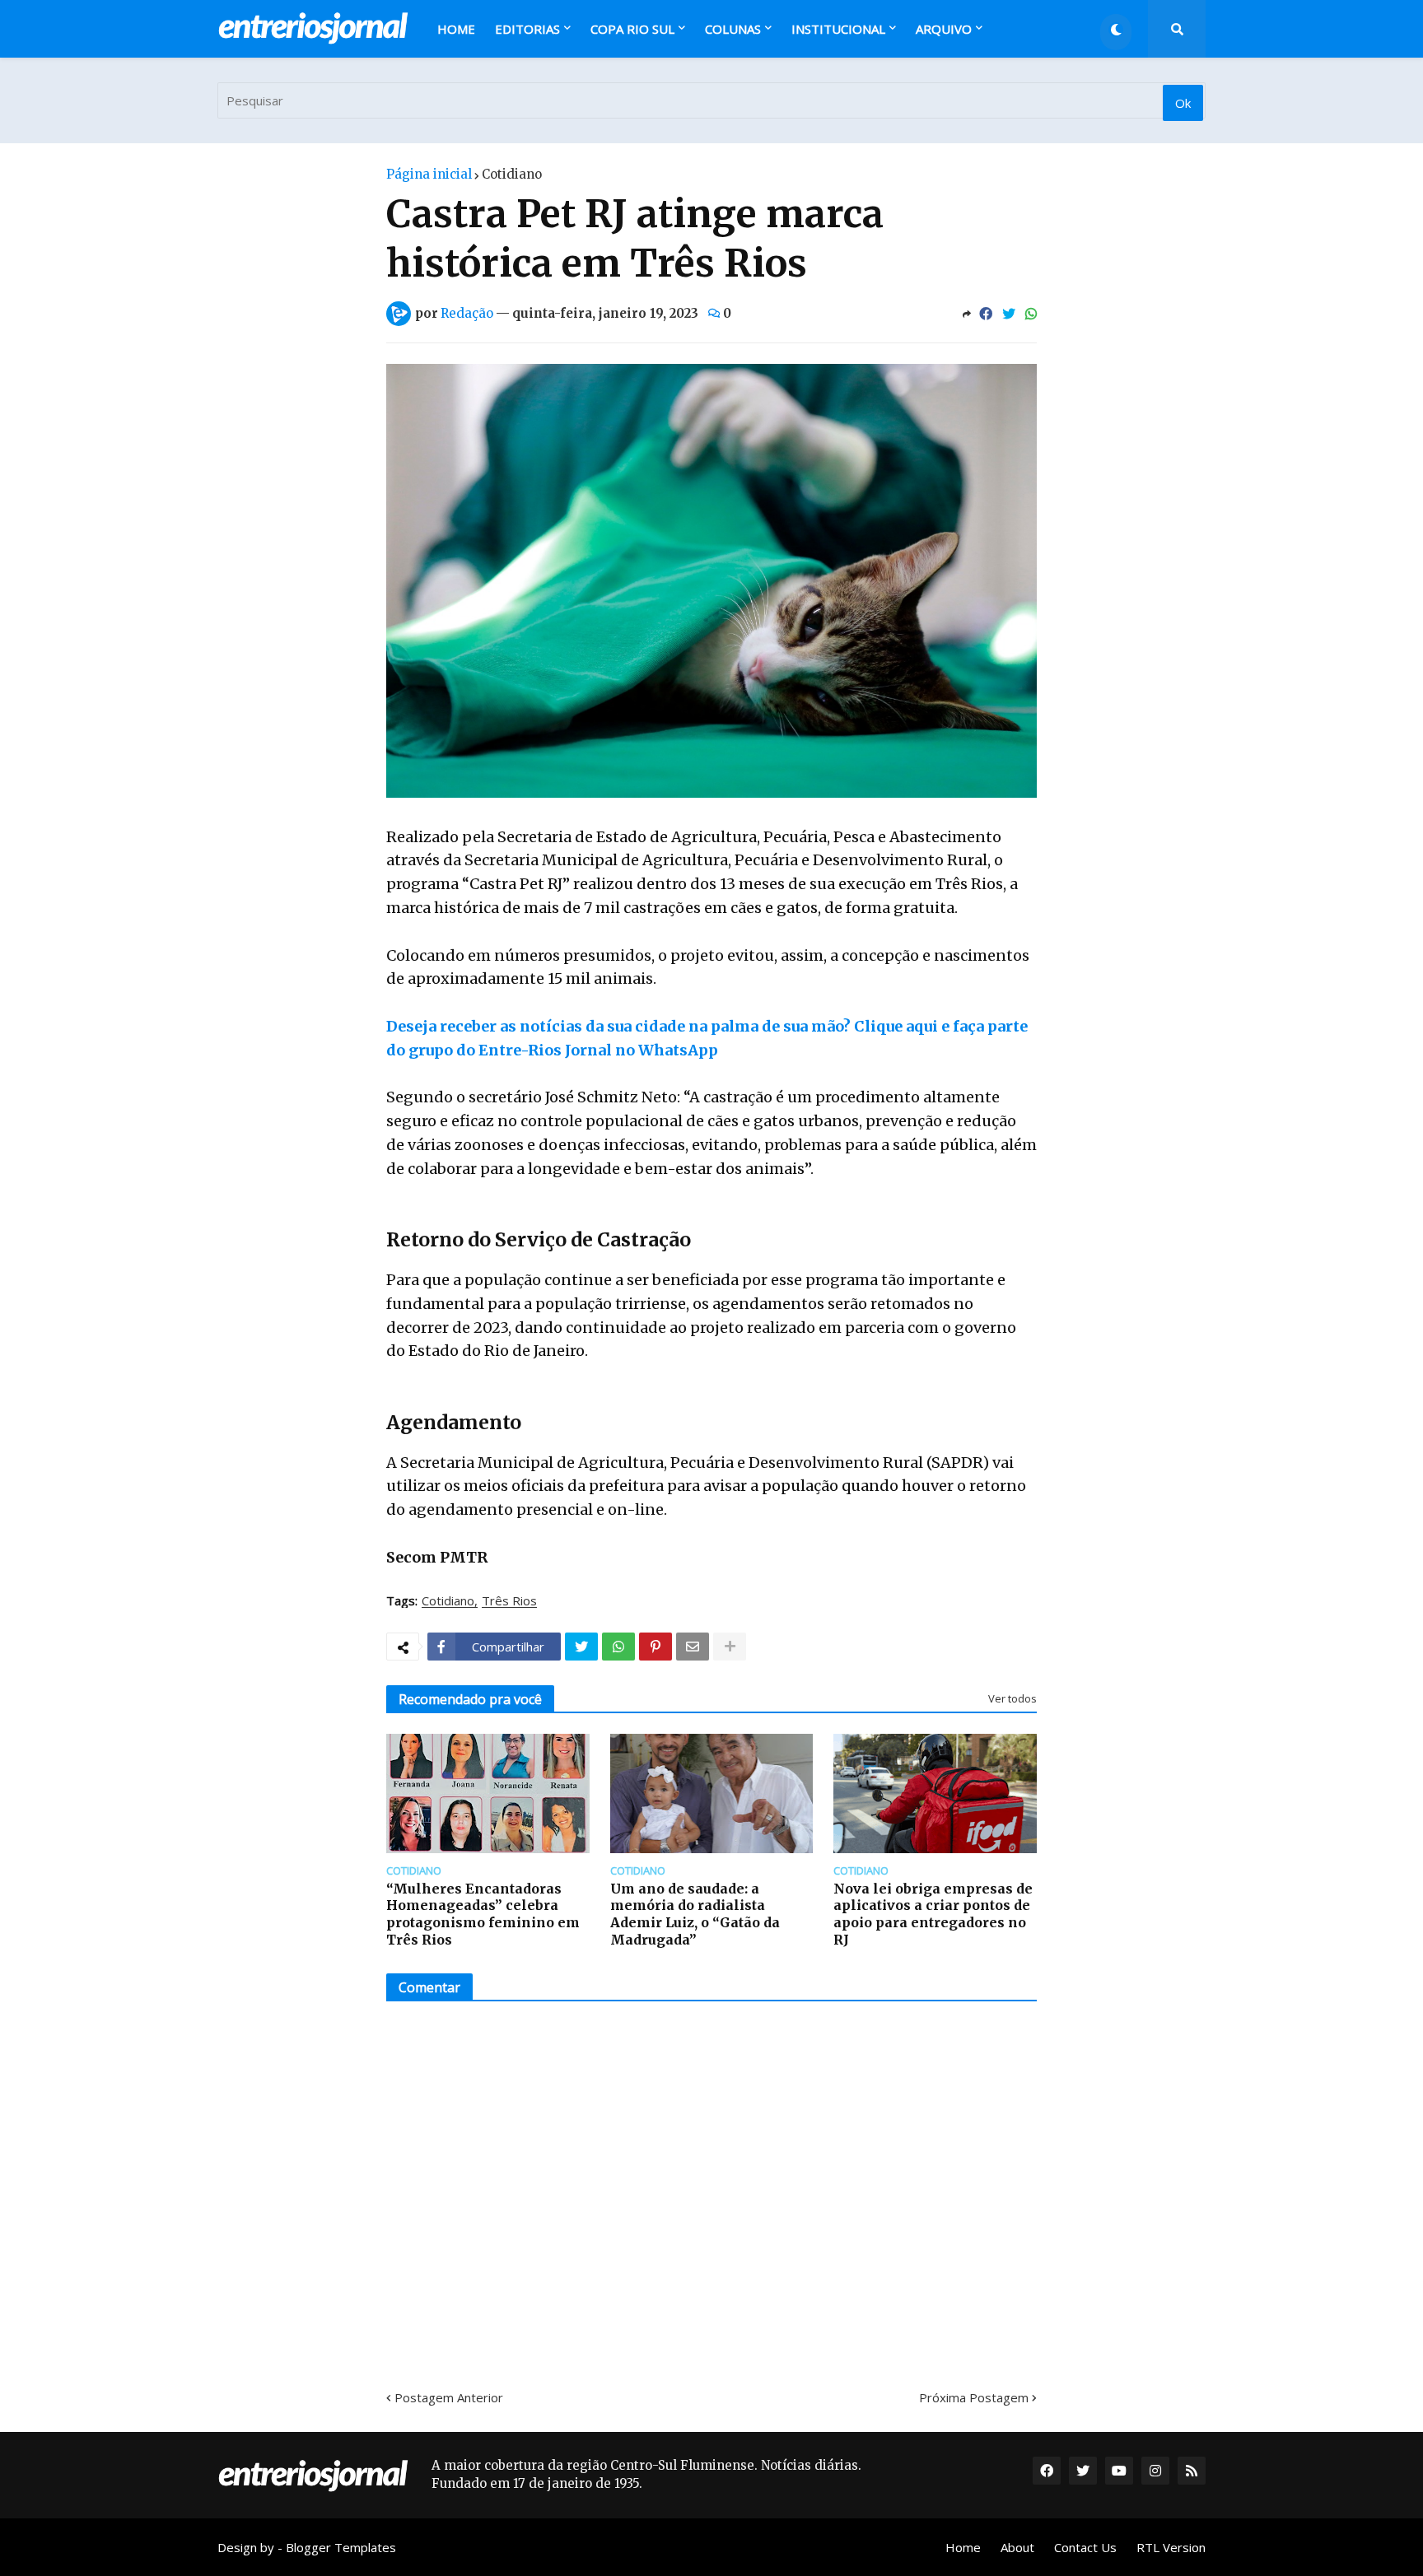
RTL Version (1171, 2547)
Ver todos (1012, 1698)
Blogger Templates (341, 2547)
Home (963, 2547)
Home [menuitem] (456, 29)
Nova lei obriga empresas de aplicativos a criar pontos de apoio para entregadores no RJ (933, 1914)
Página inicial (429, 174)
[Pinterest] (656, 1647)
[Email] (693, 1647)
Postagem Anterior (449, 2397)
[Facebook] (986, 314)
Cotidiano (512, 174)
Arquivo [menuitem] (944, 29)
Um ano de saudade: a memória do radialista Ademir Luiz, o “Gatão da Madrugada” (695, 1914)
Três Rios (509, 1601)
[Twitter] (1009, 314)
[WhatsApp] (1031, 314)
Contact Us (1085, 2547)
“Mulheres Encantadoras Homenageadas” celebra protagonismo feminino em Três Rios (483, 1914)
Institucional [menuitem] (838, 29)
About (1017, 2547)
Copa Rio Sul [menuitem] (632, 29)
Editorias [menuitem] (527, 29)
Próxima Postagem (974, 2397)
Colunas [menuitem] (733, 29)
